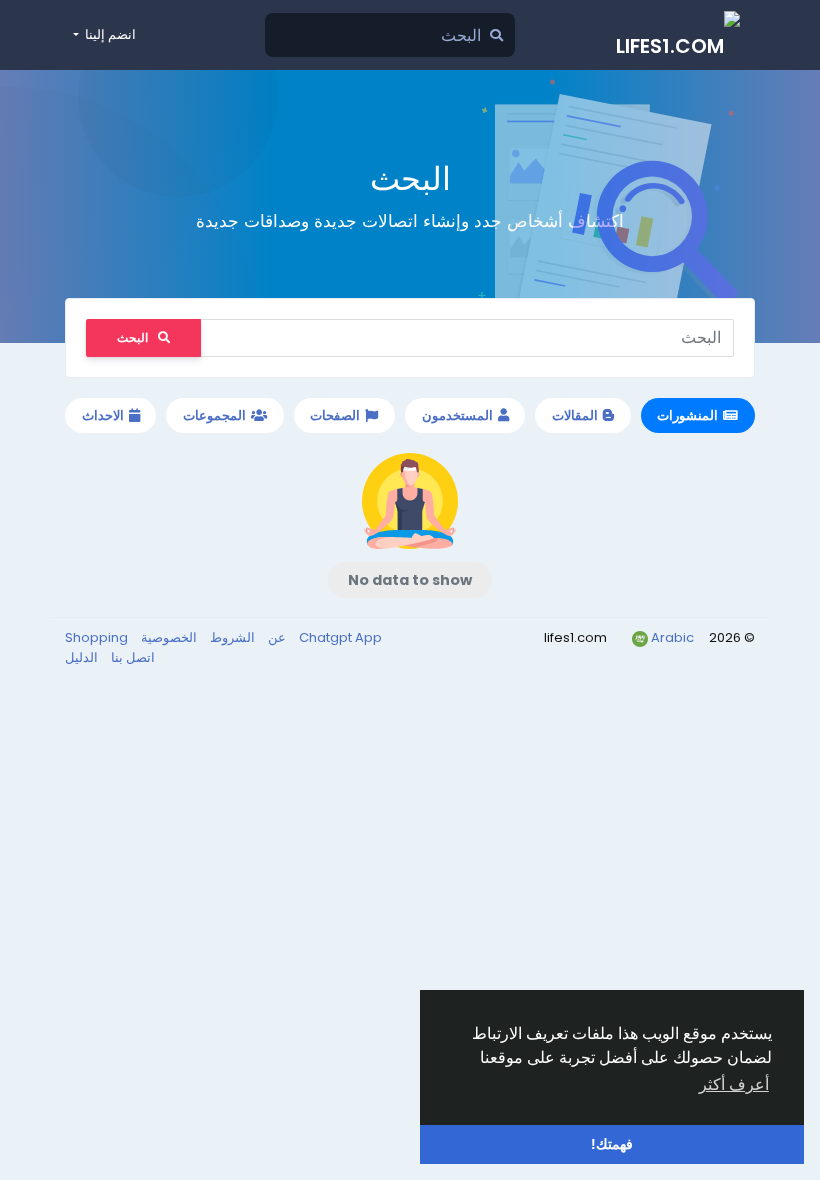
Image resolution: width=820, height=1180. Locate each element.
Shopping (96, 637)
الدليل (81, 657)
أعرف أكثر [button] (734, 1084)
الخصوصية (167, 637)
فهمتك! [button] (612, 1144)
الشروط (231, 637)
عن (275, 637)
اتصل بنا (131, 657)
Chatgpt (327, 637)
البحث (132, 337)
